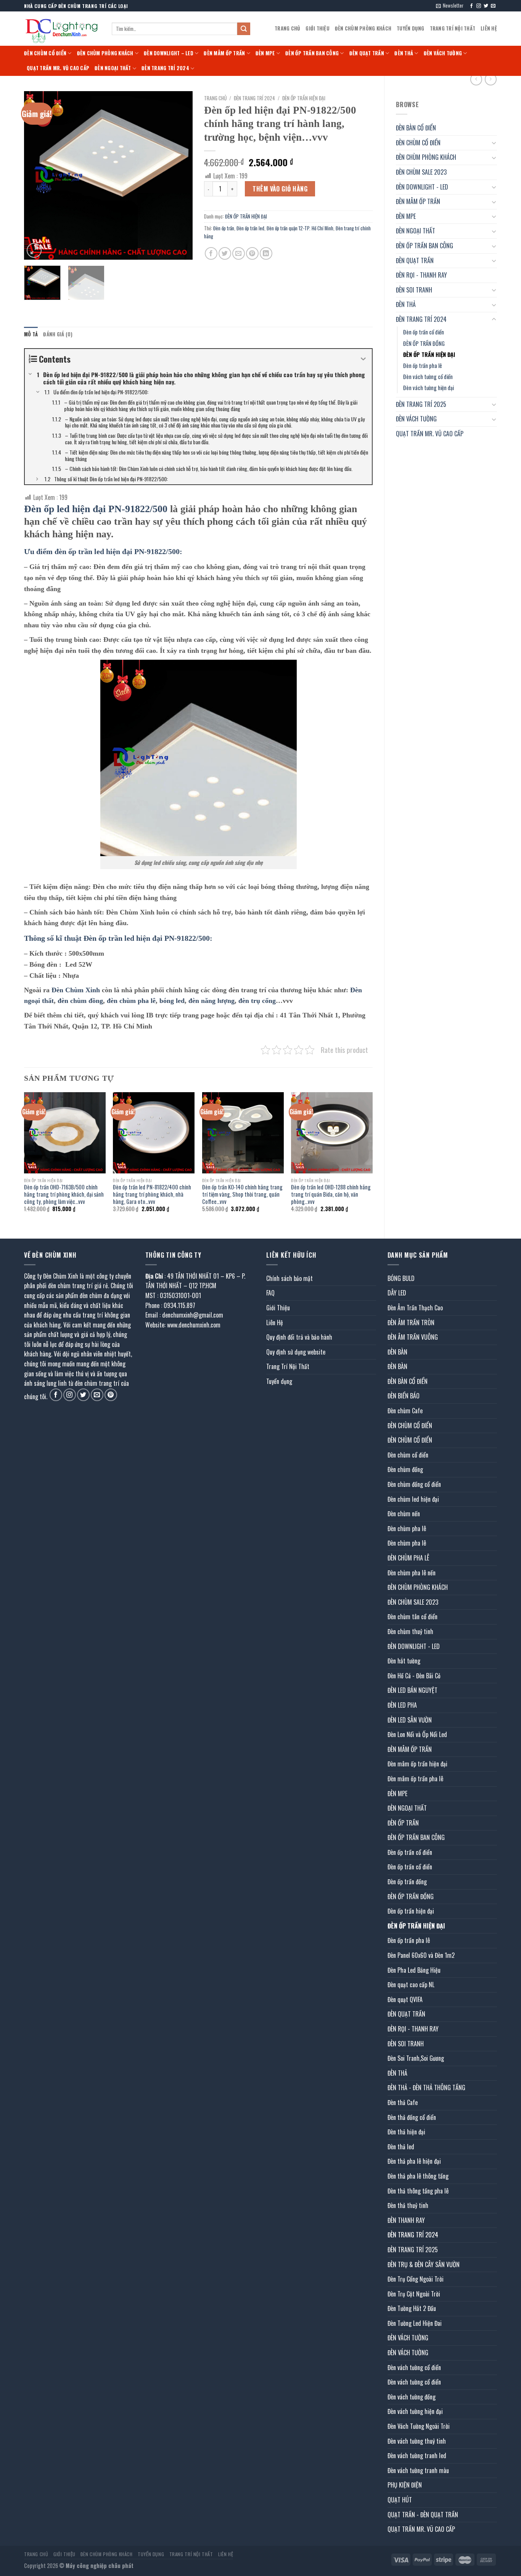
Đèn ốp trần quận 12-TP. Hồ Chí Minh (300, 228)
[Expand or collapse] (363, 359)
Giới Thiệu (318, 28)
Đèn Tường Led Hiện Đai (415, 2323)
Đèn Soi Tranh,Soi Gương (416, 2058)
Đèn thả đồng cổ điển (412, 2117)
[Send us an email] (493, 6)
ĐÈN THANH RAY (406, 2220)
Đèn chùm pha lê (407, 1528)
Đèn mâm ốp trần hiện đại (417, 1764)
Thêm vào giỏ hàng (280, 189)
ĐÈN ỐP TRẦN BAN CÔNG (312, 53)
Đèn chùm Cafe (405, 1411)
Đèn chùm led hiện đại (413, 1499)
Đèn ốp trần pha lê (423, 366)
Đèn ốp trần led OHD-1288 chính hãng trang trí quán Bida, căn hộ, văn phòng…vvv (331, 1194)
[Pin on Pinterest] (252, 253)
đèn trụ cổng (257, 1001)
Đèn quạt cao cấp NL (411, 1985)
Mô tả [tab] (31, 334)
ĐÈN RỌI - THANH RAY (421, 275)
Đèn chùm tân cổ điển (412, 1617)
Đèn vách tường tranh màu (418, 2470)
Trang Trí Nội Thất (453, 28)
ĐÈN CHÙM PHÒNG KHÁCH (363, 28)
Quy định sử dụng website (296, 1352)
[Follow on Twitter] (486, 6)
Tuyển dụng (411, 28)
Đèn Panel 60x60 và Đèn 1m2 (421, 1955)
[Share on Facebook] (211, 253)
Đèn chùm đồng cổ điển (414, 1484)
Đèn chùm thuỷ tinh (410, 1631)
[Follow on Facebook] (471, 6)
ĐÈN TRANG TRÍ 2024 (165, 68)
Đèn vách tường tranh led (417, 2455)
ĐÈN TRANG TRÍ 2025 (421, 404)
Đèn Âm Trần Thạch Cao (415, 1308)
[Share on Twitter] (225, 253)
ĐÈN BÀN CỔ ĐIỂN (416, 128)
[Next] (180, 175)
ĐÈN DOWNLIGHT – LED (169, 53)
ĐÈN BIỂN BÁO (404, 1396)
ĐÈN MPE (265, 53)
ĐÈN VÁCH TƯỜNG (443, 53)
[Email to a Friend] (239, 253)
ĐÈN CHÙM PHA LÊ (408, 1558)
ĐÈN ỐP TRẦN (403, 1823)
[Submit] (244, 29)
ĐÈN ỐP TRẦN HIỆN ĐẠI (429, 354)
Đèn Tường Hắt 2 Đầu (412, 2308)
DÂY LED (397, 1293)
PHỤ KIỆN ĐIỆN (405, 2485)
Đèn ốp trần (224, 228)
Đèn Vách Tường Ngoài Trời (419, 2426)
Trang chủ (215, 98)
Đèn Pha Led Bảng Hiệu (414, 1970)
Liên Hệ (489, 28)
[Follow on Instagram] (479, 6)
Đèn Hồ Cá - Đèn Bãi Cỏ (414, 1676)
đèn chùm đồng (80, 1001)
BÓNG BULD (401, 1278)
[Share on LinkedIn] (266, 253)
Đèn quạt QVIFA (405, 1999)
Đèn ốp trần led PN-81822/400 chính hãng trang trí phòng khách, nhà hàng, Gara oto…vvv (152, 1194)
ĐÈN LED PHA (402, 1705)
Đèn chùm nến (404, 1514)
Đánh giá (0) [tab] (58, 334)
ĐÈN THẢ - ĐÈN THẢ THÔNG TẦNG (426, 2087)
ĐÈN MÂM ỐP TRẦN (224, 53)
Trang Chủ (287, 28)
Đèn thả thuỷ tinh (408, 2205)
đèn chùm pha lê (131, 1001)
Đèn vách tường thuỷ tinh (417, 2441)
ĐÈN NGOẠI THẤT (113, 68)
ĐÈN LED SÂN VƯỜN (410, 1720)
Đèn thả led (401, 2147)
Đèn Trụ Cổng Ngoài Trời (416, 2279)
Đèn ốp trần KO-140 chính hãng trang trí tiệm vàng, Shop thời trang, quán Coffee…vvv (242, 1194)
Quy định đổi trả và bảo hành (299, 1337)
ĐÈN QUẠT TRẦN (367, 53)
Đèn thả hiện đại (406, 2132)
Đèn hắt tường (404, 1661)
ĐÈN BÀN (397, 1352)
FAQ (270, 1293)
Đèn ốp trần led (250, 228)
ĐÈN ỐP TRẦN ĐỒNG (424, 343)
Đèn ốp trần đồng (407, 1882)
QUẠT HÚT (400, 2500)
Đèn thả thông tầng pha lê (418, 2191)
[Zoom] (34, 250)
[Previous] (37, 175)
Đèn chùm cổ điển (408, 1455)
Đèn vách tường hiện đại (429, 388)
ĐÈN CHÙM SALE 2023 (421, 172)
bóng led (172, 1001)
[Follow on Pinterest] (111, 1395)
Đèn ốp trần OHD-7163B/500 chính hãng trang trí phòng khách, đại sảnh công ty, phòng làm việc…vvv (64, 1194)
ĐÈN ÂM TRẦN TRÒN (411, 1323)
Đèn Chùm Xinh (76, 990)
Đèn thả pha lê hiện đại (414, 2161)
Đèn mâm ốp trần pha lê (415, 1779)
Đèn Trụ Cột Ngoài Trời (414, 2294)
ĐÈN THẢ (404, 53)
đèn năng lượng (211, 1001)
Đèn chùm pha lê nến (412, 1573)
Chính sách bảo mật (289, 1278)
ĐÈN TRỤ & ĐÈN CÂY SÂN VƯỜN (424, 2264)
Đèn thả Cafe (403, 2102)
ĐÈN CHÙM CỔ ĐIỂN (45, 53)
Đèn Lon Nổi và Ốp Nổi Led (417, 1734)
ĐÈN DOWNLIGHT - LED (422, 187)
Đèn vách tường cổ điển (428, 377)
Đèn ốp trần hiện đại (411, 1911)
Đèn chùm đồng (405, 1469)
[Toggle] (494, 143)
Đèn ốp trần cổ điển (424, 332)
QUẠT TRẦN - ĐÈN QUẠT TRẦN (423, 2515)
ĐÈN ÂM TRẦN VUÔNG (413, 1337)
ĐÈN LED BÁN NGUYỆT (412, 1690)
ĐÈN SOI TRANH (414, 290)
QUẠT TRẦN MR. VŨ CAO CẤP (58, 68)
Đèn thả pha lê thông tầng (418, 2176)
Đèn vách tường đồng (412, 2397)
